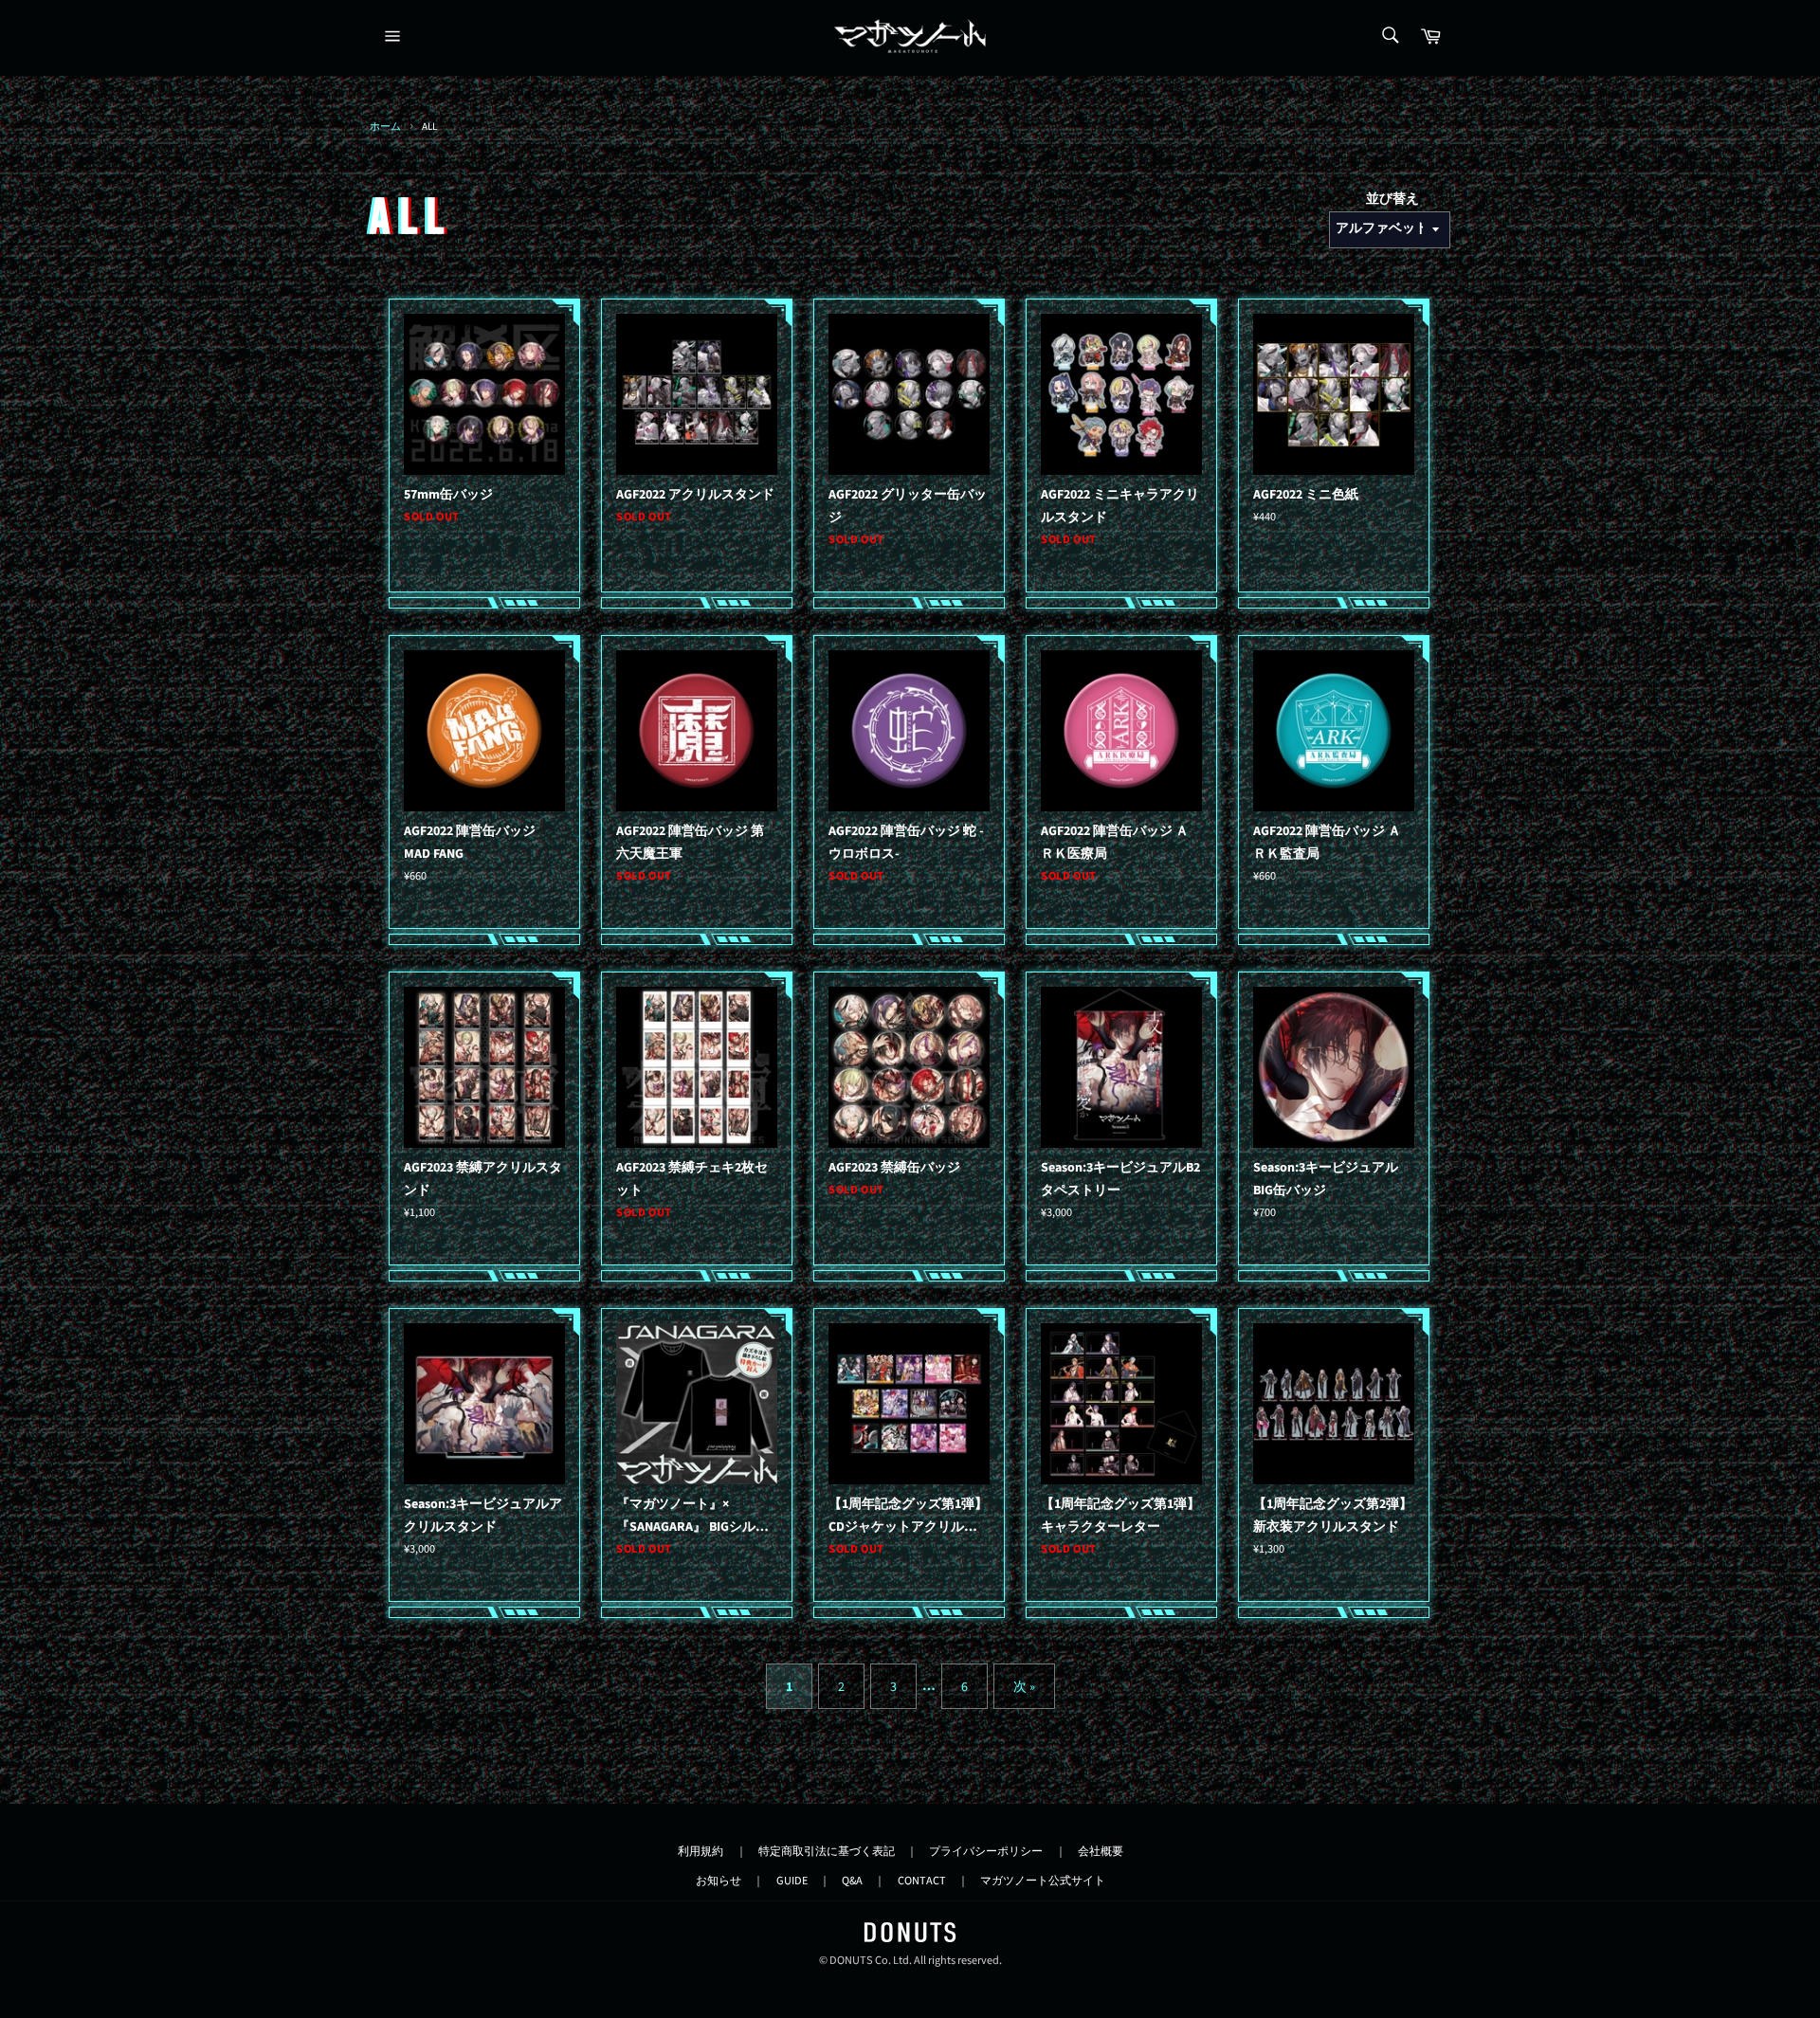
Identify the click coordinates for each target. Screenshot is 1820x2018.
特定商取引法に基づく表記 (827, 1851)
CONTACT (922, 1881)
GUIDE (792, 1881)
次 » (1024, 1687)
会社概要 (1101, 1851)
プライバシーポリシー (986, 1851)
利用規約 (701, 1851)
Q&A (852, 1881)
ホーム (385, 127)
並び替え (1392, 199)
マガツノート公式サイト (1043, 1881)
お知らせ (719, 1881)
